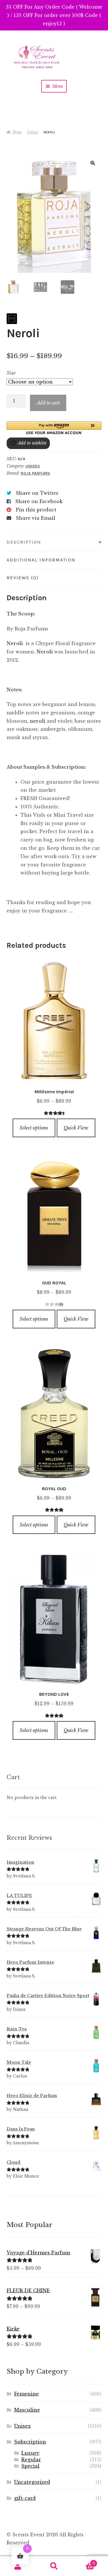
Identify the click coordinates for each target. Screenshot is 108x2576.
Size (11, 373)
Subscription (30, 2442)
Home (17, 132)
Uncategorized (32, 2482)
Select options (34, 1128)
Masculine (27, 2410)
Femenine (26, 2394)
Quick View (76, 1128)
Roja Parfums (35, 473)
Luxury (30, 2453)
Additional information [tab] (41, 560)
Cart (84, 2561)
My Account (18, 2566)
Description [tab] (24, 542)
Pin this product (36, 510)
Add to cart (48, 403)
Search (54, 2566)
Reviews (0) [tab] (23, 578)
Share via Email (36, 518)
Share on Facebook (39, 501)
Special (30, 2466)
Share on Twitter (37, 493)
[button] (93, 163)
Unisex (33, 132)
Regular (31, 2460)
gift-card (25, 2498)
